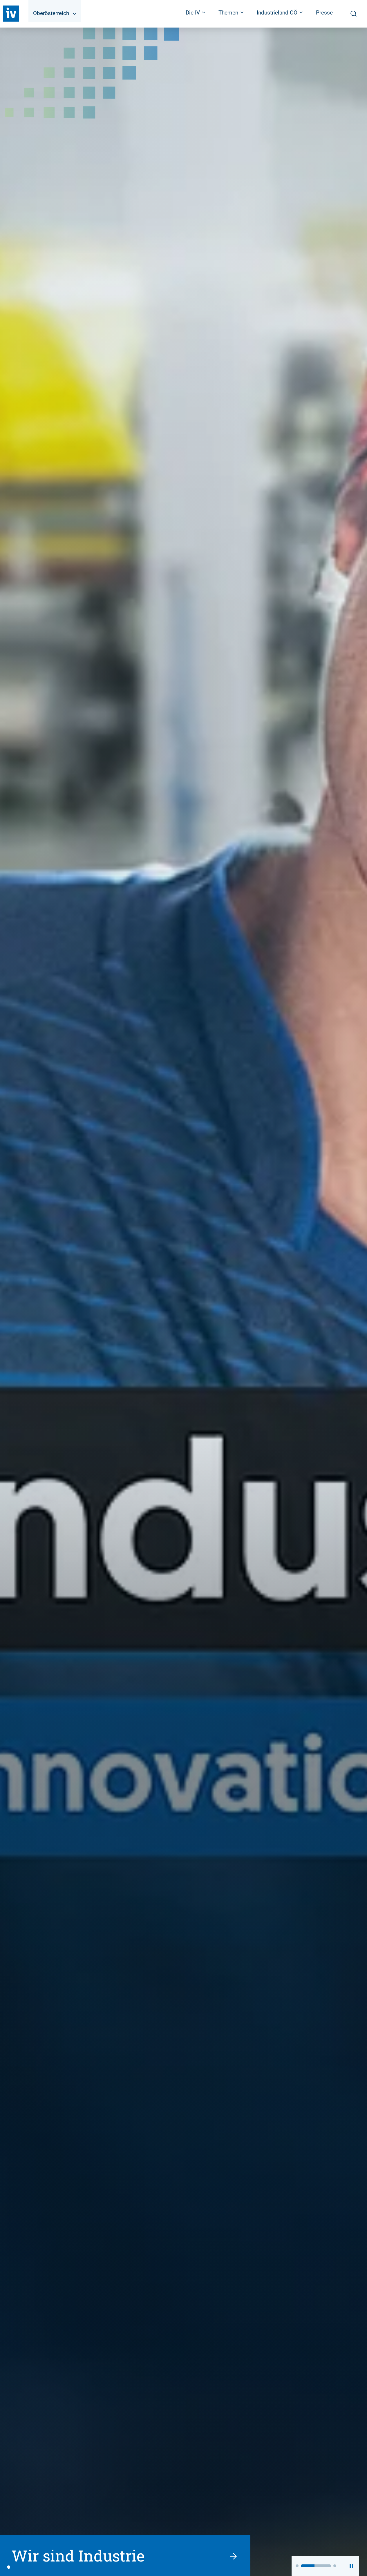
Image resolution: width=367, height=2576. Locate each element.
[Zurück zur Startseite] (11, 14)
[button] (297, 2566)
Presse (324, 13)
